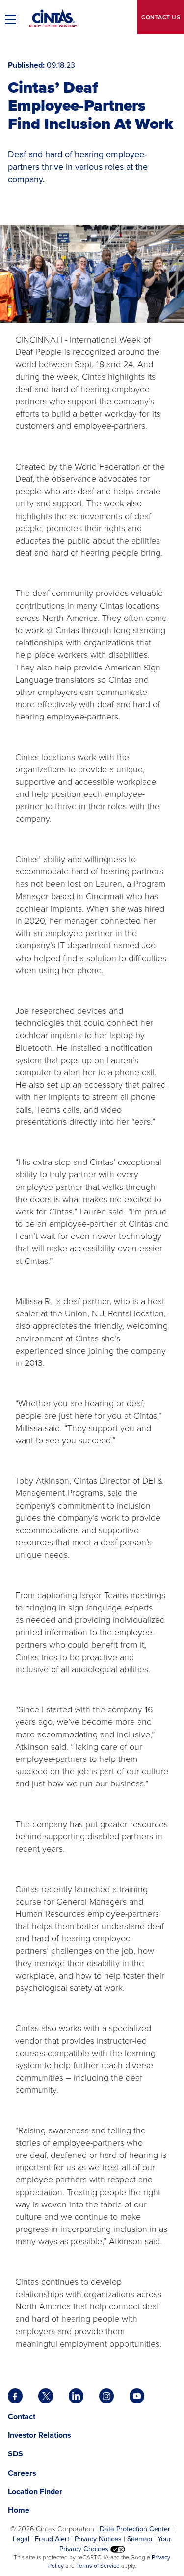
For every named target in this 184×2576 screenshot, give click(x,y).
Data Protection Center (135, 2529)
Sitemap (140, 2539)
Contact (161, 17)
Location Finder (35, 2491)
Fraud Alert (52, 2539)
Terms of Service (98, 2566)
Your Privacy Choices (116, 2544)
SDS (16, 2454)
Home (19, 2510)
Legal (21, 2539)
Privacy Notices (98, 2539)
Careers (22, 2473)
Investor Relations (39, 2435)
